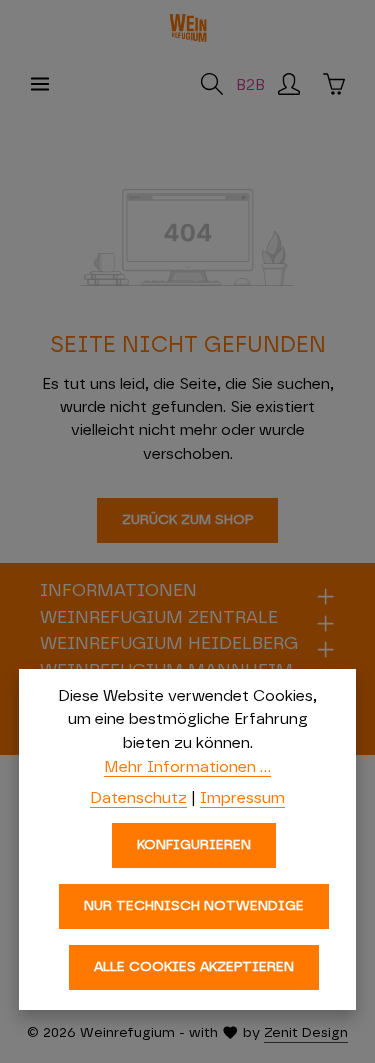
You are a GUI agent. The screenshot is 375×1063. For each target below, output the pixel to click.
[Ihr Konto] (289, 84)
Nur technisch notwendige (194, 906)
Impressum (242, 798)
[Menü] (40, 84)
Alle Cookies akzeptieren (194, 967)
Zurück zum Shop (187, 520)
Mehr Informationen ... (187, 767)
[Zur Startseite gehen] (188, 28)
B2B (250, 85)
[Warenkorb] (334, 84)
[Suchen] (212, 84)
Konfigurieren (194, 845)
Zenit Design (306, 1033)
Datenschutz (138, 798)
